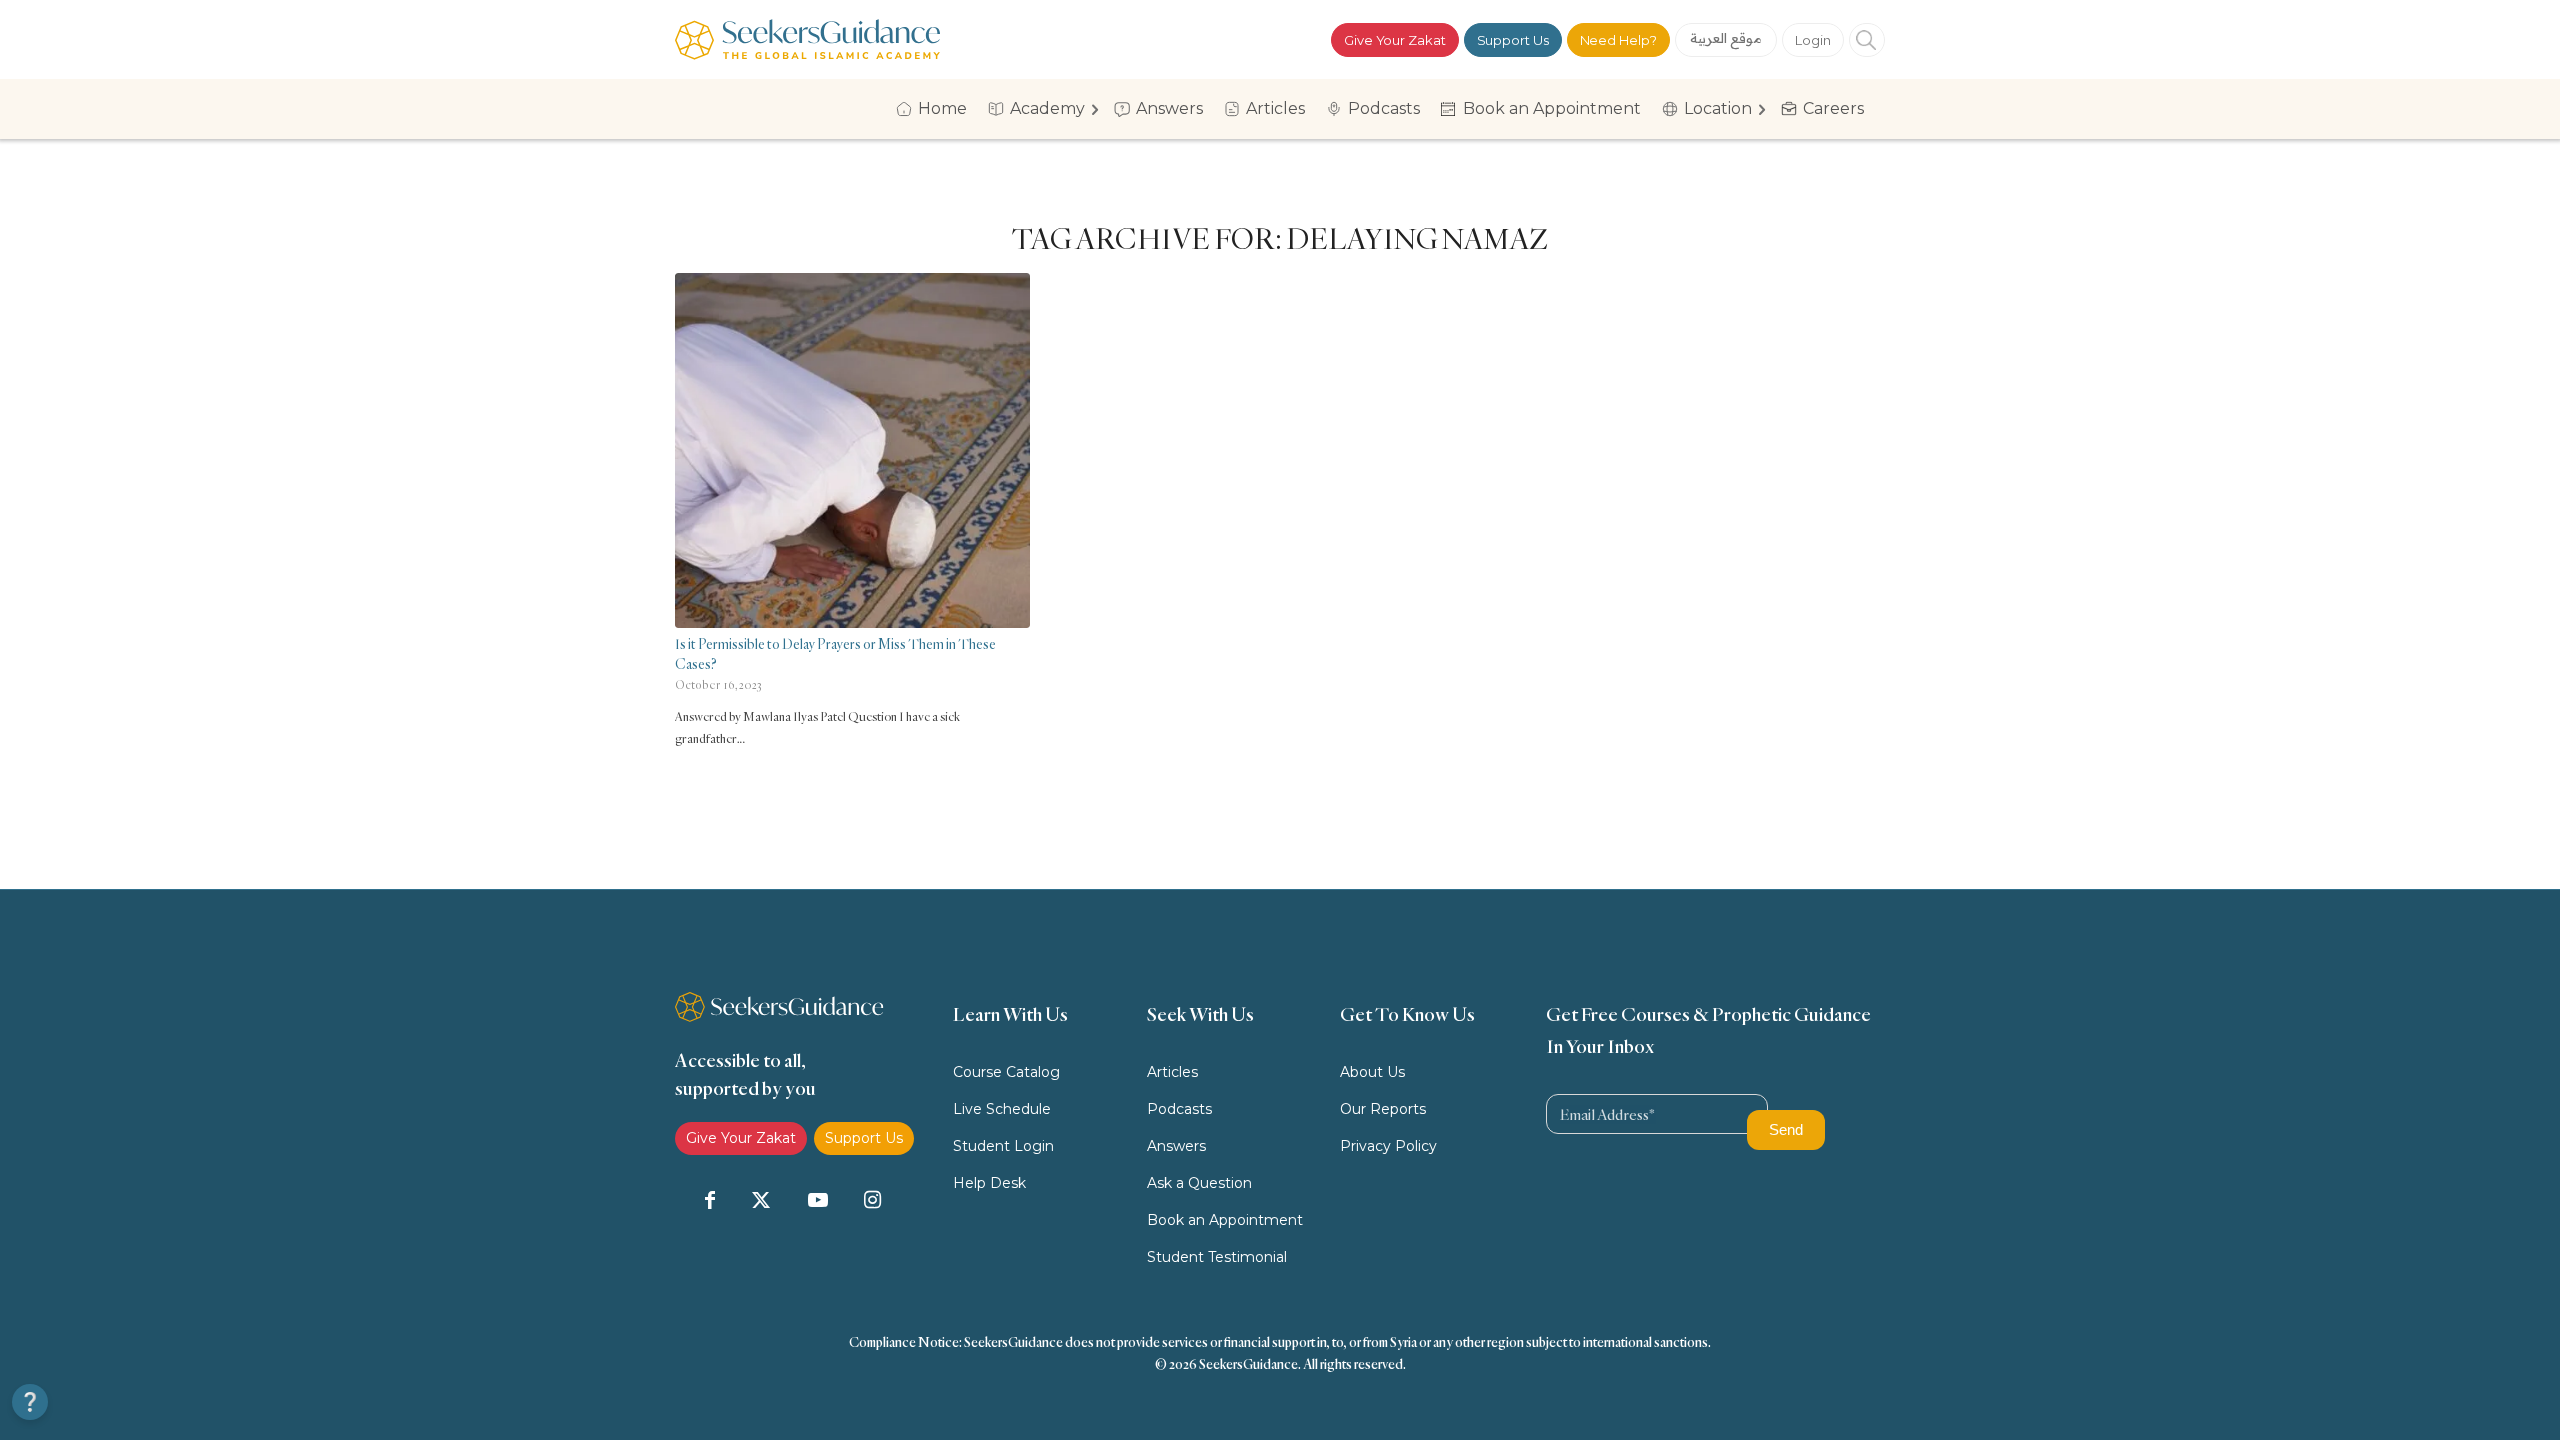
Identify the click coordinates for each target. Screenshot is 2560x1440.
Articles (1172, 1072)
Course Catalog (1006, 1072)
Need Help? (1618, 40)
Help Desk (989, 1183)
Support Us (1513, 40)
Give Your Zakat (1395, 40)
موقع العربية (1726, 38)
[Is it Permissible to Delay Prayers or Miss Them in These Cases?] (852, 450)
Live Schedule (1002, 1109)
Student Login (1003, 1146)
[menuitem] (938, 109)
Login (1813, 40)
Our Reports (1383, 1109)
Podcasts (1179, 1109)
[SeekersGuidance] (807, 39)
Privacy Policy (1388, 1146)
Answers (1176, 1146)
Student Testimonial (1217, 1257)
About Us (1372, 1072)
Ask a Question (1199, 1183)
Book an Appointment (1225, 1220)
